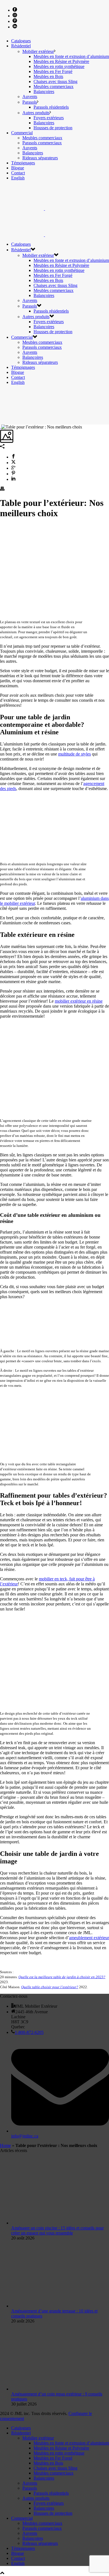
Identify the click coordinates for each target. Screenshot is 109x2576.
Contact (18, 173)
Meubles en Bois (48, 76)
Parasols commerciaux (42, 143)
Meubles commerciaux (54, 86)
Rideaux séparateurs (40, 158)
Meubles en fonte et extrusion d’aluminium (71, 56)
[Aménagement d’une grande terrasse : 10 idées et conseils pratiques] (60, 2306)
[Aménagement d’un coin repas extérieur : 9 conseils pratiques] (60, 2389)
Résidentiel (21, 46)
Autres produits (36, 113)
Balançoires (44, 92)
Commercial (22, 133)
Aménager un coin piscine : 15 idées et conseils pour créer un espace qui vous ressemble (57, 2230)
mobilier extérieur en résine (79, 1001)
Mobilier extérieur (38, 51)
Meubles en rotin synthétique (59, 66)
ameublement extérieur (89, 1938)
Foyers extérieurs (49, 118)
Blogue (18, 168)
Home (5, 2145)
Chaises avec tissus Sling (55, 81)
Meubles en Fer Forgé (53, 71)
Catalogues (21, 41)
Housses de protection (53, 128)
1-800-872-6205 (29, 2032)
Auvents (30, 97)
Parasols (30, 102)
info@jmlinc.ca (25, 2136)
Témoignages (23, 163)
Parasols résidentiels (51, 107)
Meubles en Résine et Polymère (61, 61)
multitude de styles (74, 754)
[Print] (2, 489)
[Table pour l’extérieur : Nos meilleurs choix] (1, 427)
